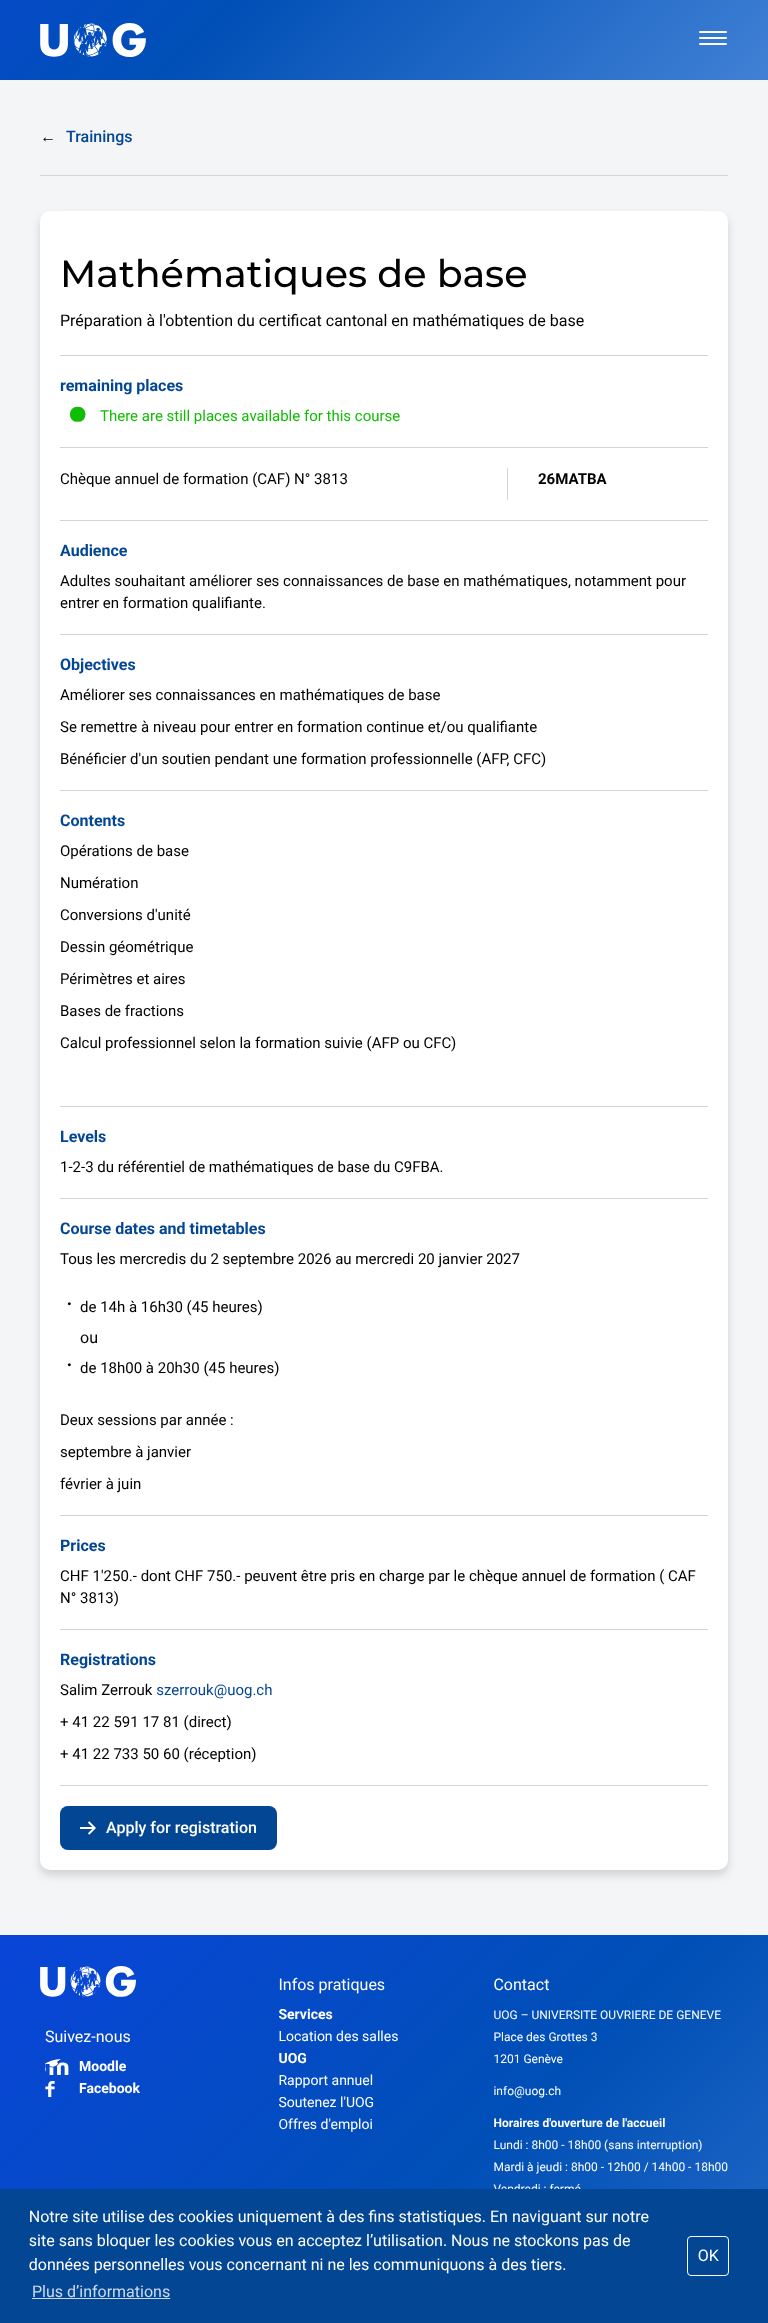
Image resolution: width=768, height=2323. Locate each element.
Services (305, 2015)
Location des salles (338, 2037)
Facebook (109, 2089)
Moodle (102, 2067)
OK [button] (708, 2255)
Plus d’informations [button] (101, 2291)
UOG (292, 2059)
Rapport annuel (325, 2081)
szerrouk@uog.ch (214, 1690)
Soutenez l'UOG (326, 2103)
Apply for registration (181, 1827)
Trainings (86, 136)
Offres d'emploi (325, 2125)
